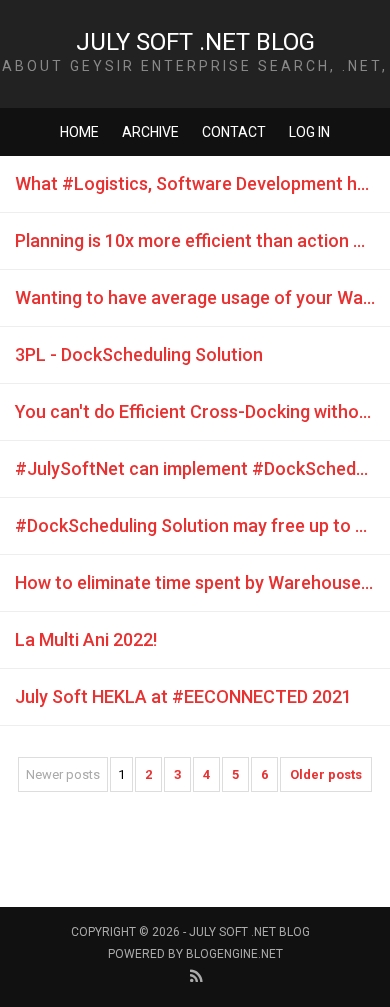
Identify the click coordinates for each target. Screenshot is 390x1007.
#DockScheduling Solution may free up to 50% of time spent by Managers (202, 525)
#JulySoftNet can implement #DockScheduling (202, 468)
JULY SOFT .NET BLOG (195, 42)
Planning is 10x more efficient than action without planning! (202, 240)
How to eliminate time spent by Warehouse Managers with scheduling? (202, 582)
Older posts (326, 774)
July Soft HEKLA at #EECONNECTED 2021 (183, 696)
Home (79, 132)
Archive (150, 132)
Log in (309, 132)
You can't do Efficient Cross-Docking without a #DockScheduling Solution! (202, 411)
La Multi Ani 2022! (86, 639)
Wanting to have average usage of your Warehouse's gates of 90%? (202, 297)
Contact (234, 132)
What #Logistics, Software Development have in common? (202, 183)
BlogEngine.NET (234, 954)
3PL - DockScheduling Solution (139, 354)
